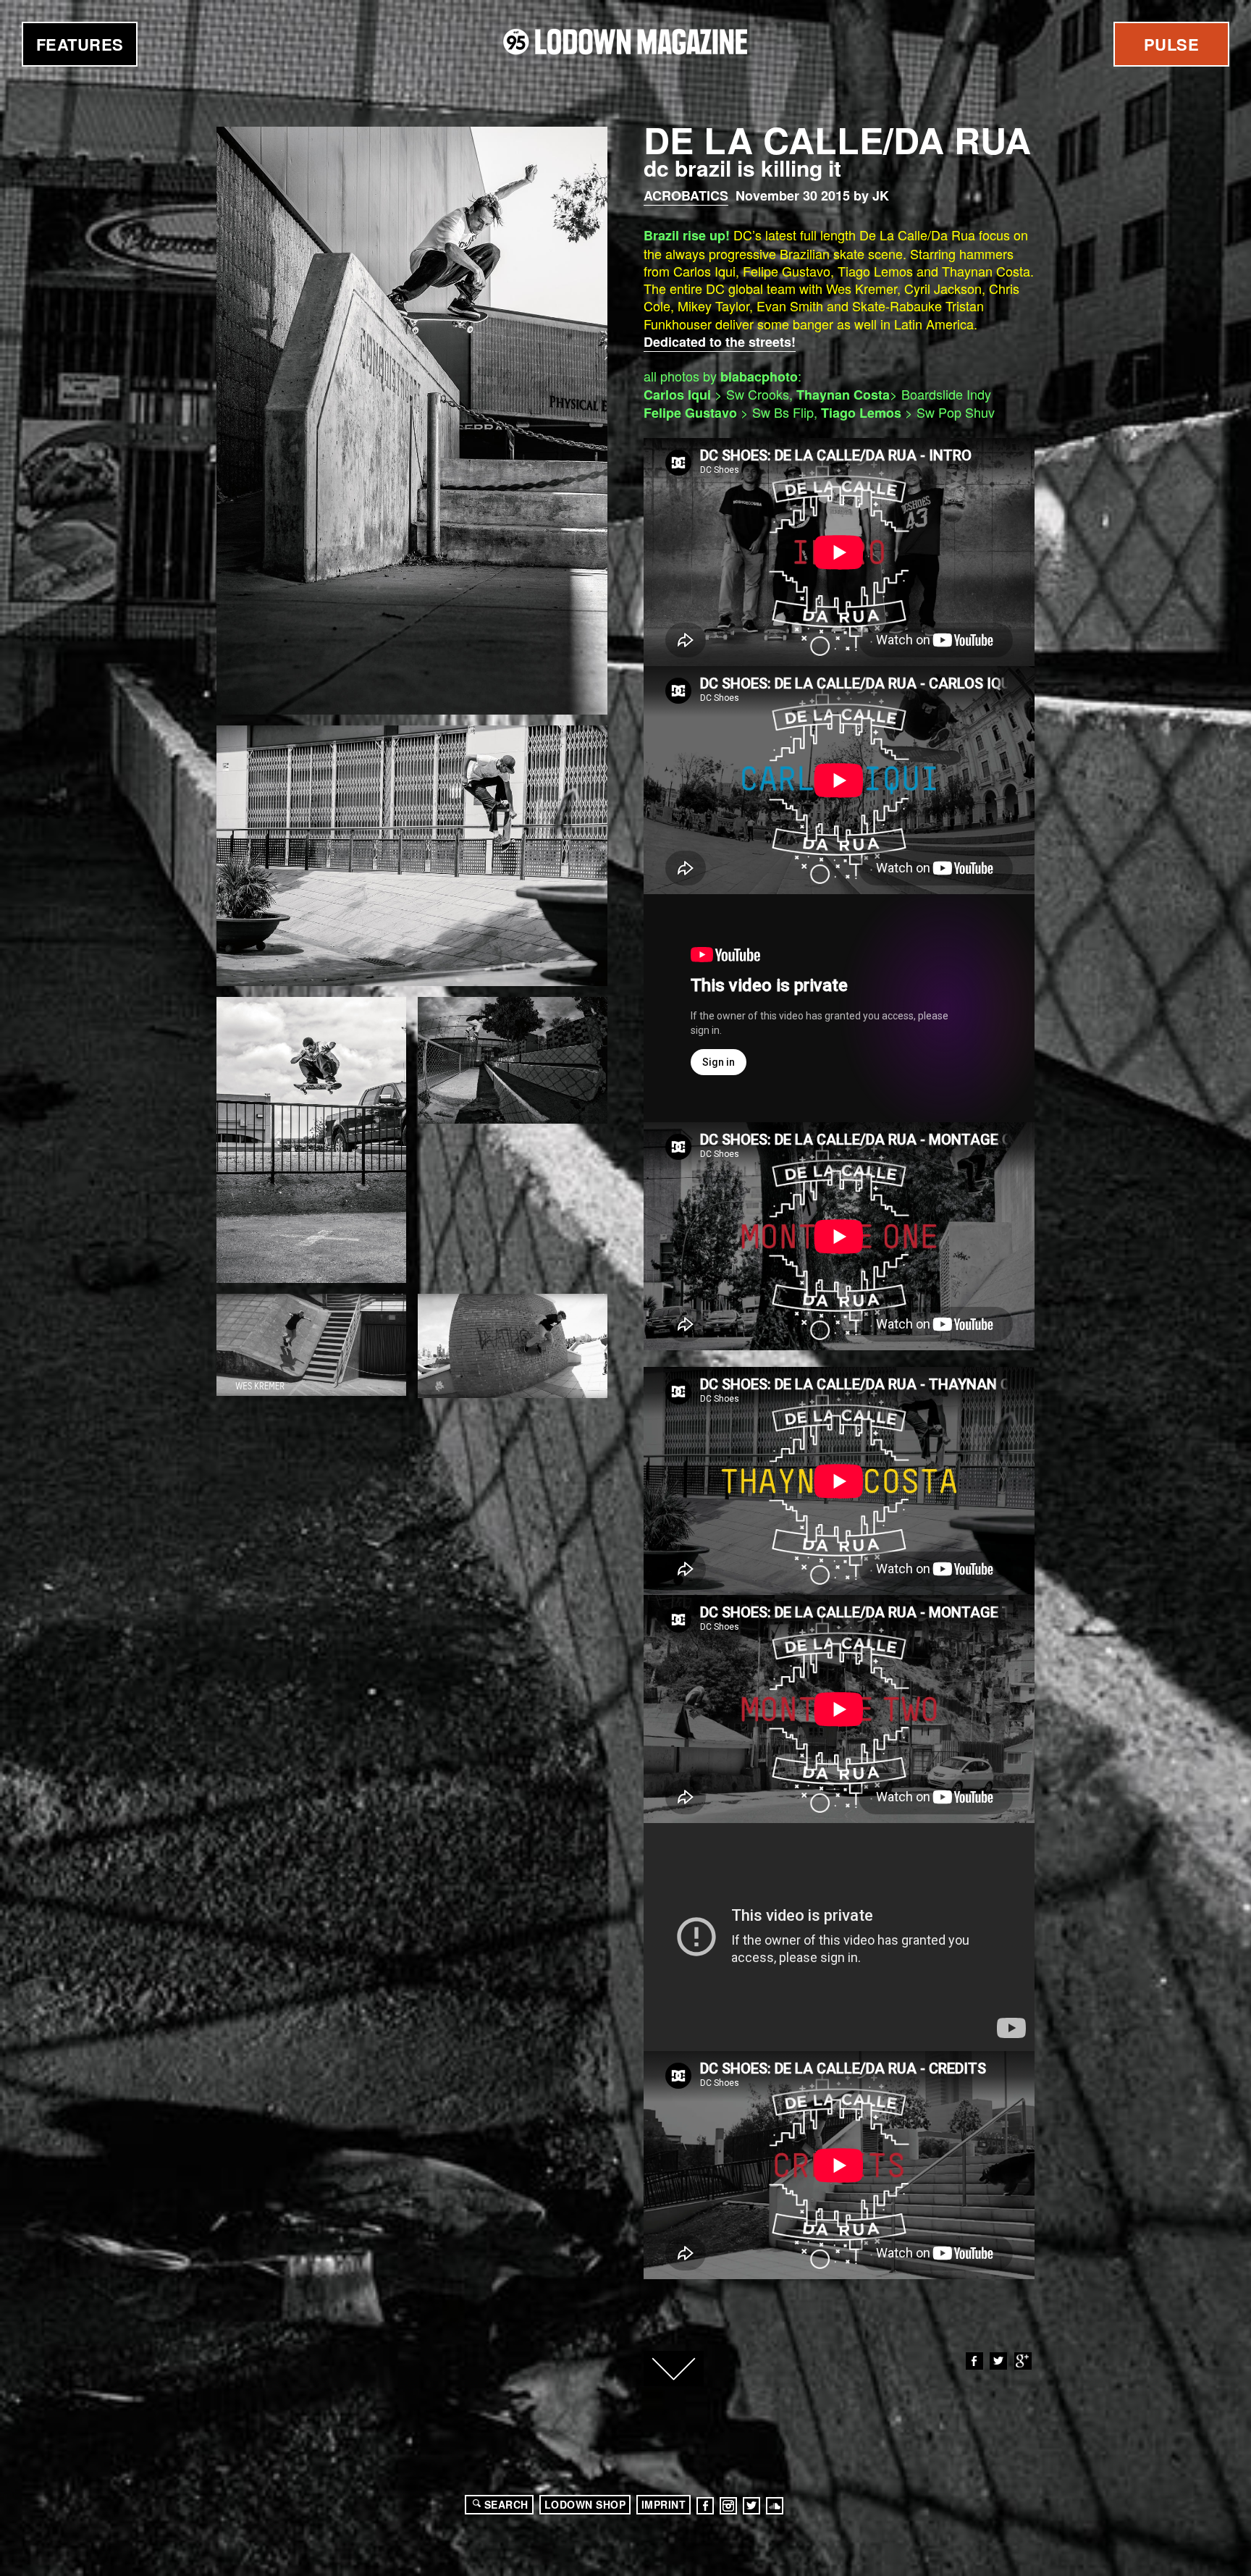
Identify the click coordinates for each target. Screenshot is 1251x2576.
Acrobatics (686, 195)
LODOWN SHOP (585, 2504)
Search (506, 2504)
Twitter (998, 2361)
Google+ (1023, 2361)
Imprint (664, 2504)
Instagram (728, 2506)
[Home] (625, 42)
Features (80, 44)
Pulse (1172, 44)
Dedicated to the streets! (720, 342)
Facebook (974, 2361)
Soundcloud (775, 2506)
